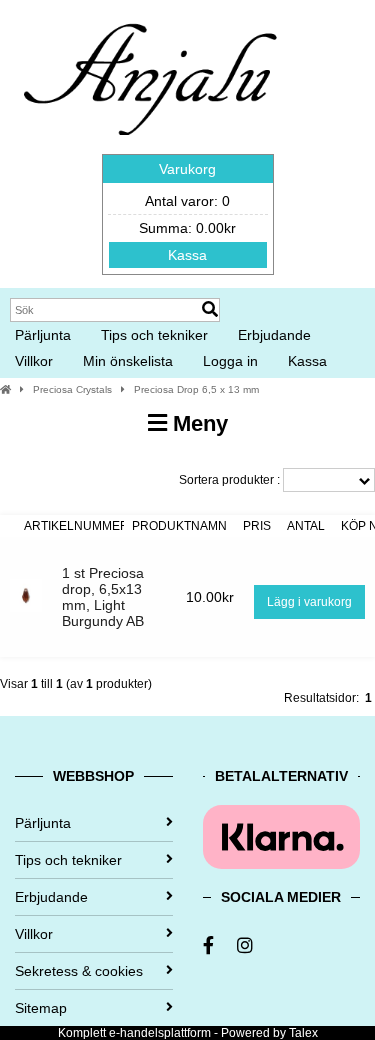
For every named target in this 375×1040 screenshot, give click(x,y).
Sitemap (41, 1008)
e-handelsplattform (160, 1033)
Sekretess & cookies (79, 971)
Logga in (230, 361)
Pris (257, 526)
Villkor (34, 361)
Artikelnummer (76, 526)
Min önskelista (128, 361)
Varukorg (187, 169)
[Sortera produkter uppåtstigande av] (8, 526)
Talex (303, 1033)
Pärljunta (43, 335)
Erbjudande (274, 335)
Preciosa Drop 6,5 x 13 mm (196, 389)
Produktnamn (179, 526)
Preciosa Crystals (72, 389)
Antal (306, 526)
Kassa (187, 255)
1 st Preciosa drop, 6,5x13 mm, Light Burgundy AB (103, 597)
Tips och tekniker (154, 335)
